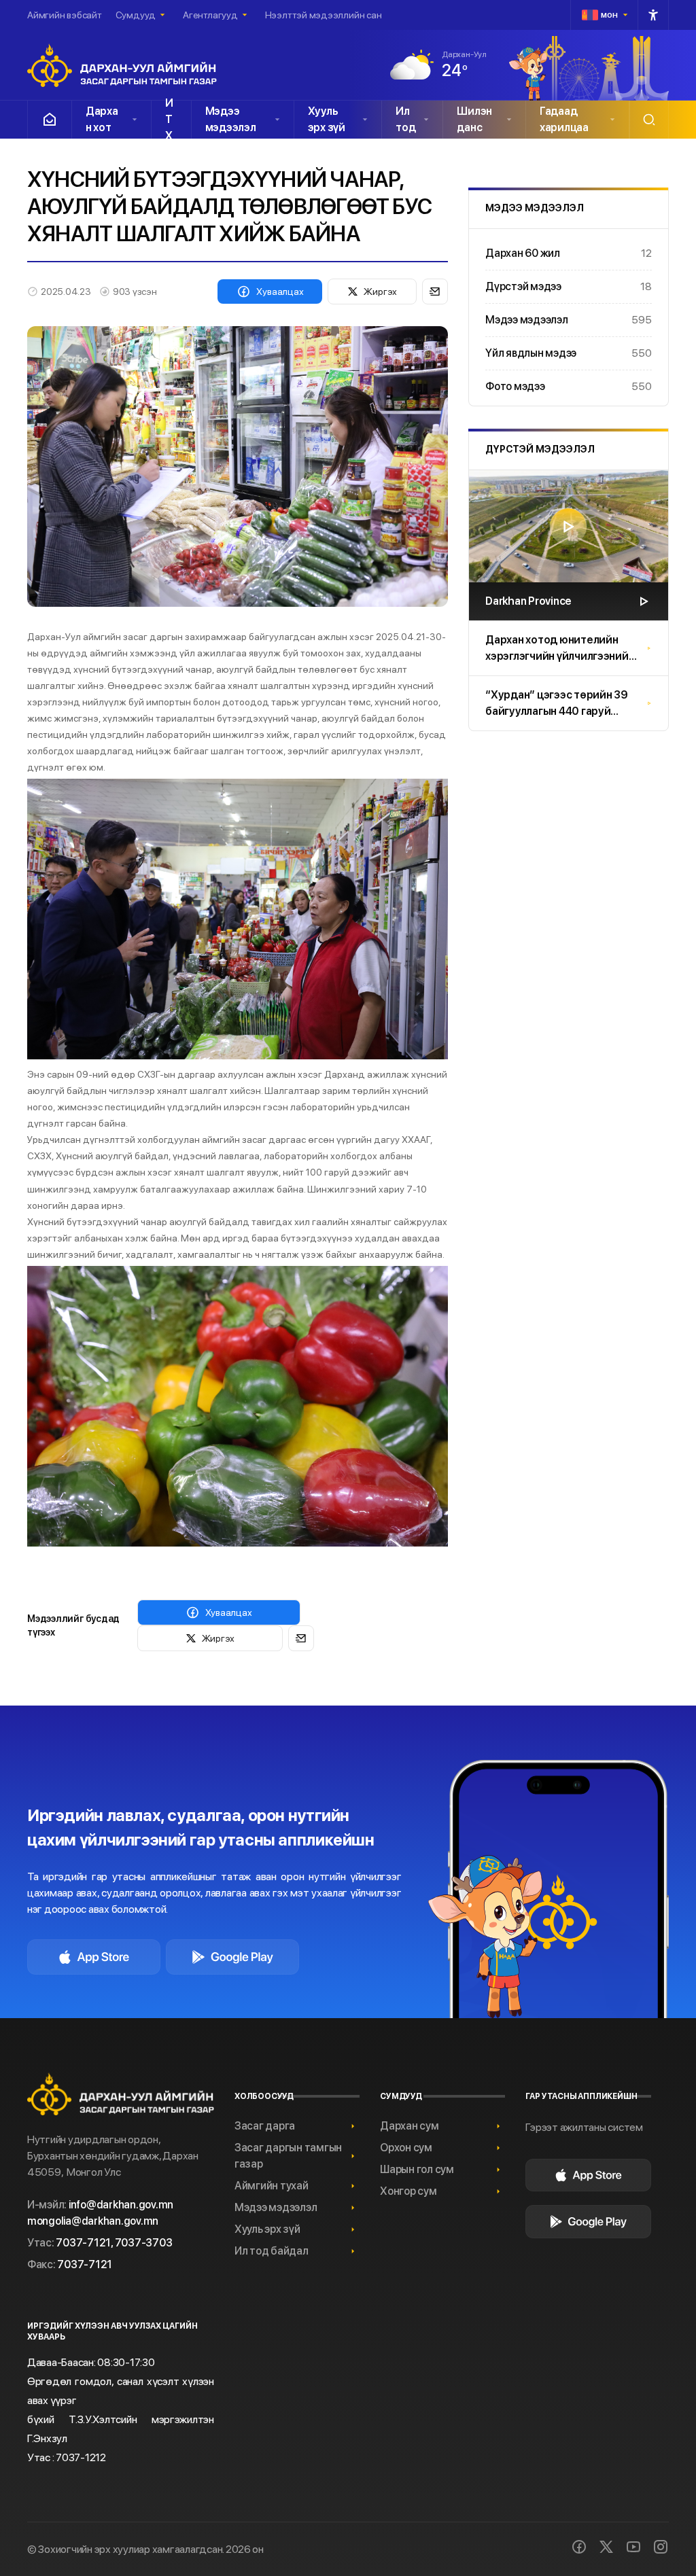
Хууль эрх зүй (327, 119)
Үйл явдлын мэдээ (569, 353)
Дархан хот (102, 119)
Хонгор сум (408, 2191)
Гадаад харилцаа (564, 119)
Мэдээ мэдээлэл (231, 119)
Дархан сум (409, 2126)
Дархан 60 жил (569, 253)
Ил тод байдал (272, 2251)
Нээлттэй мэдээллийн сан (324, 15)
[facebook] (579, 2547)
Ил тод (405, 119)
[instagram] (661, 2547)
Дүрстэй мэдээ (569, 286)
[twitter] (606, 2547)
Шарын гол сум (417, 2169)
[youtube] (633, 2547)
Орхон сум (406, 2148)
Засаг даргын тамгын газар (288, 2156)
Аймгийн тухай (272, 2186)
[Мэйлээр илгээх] (435, 292)
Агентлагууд (210, 15)
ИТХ (169, 120)
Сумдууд (136, 15)
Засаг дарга (265, 2126)
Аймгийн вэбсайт (65, 15)
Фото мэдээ (569, 386)
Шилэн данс (474, 119)
